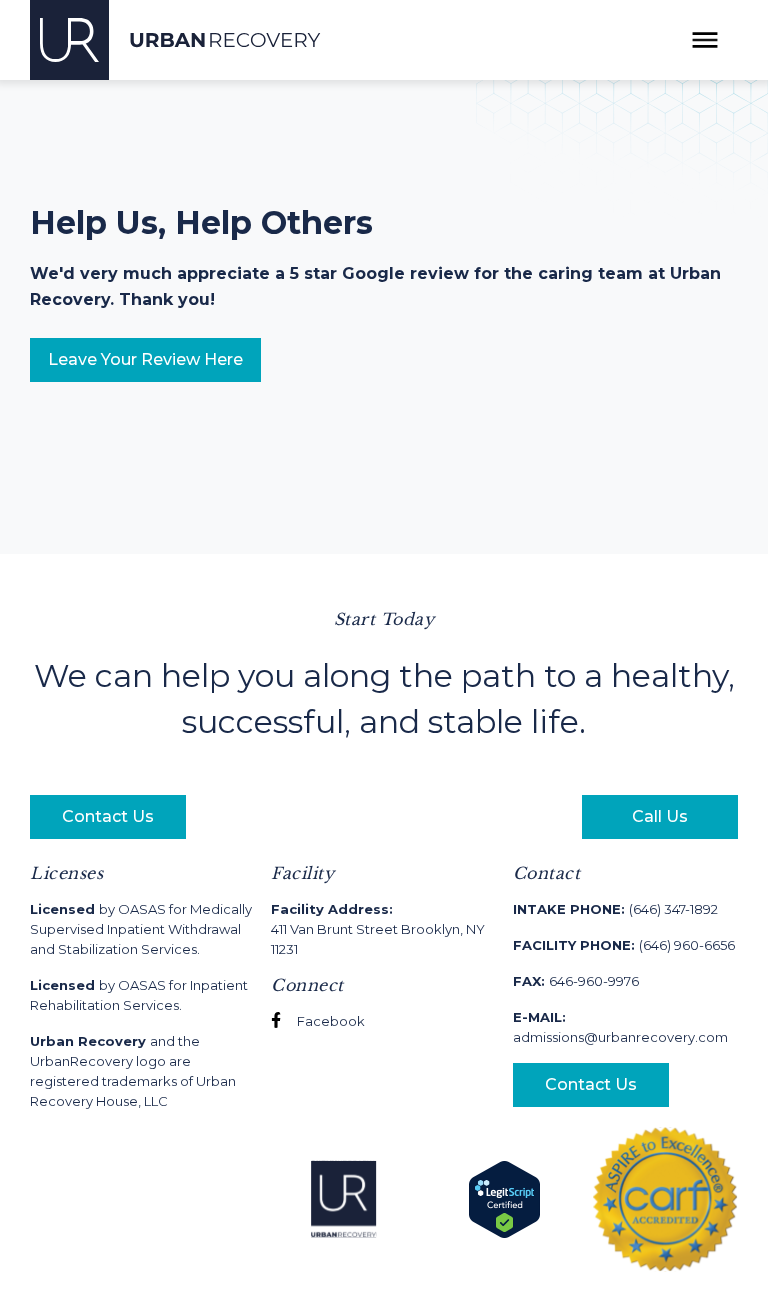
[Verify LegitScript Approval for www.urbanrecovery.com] (504, 1198)
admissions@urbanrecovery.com (620, 1027)
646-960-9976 (576, 981)
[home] (175, 40)
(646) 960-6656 (624, 945)
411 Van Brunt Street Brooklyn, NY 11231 (378, 929)
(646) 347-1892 (615, 909)
